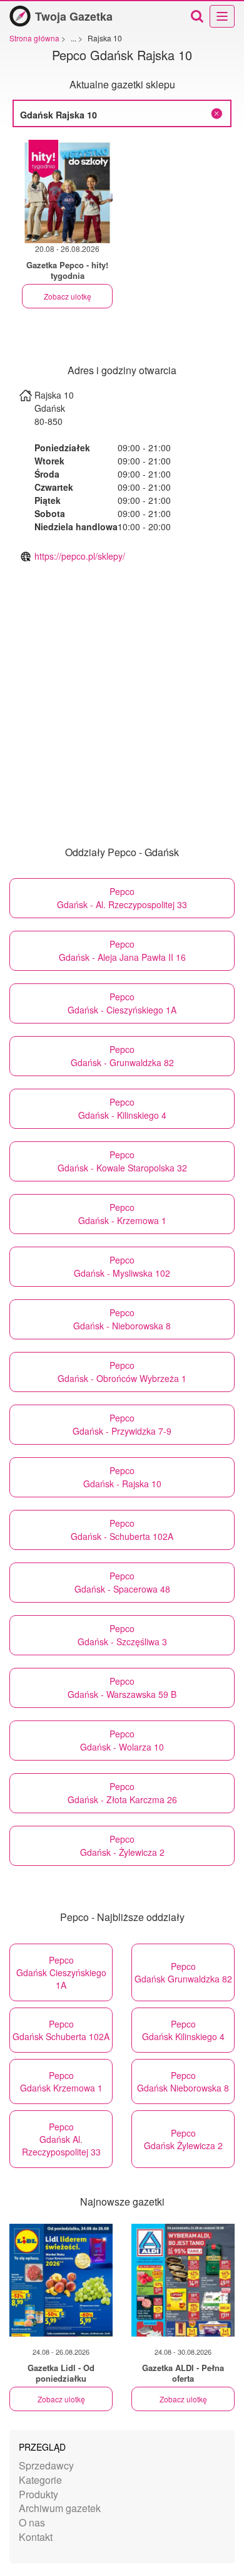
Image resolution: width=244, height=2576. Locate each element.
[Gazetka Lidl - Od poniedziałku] (61, 2280)
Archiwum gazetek (60, 2508)
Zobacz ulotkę (68, 296)
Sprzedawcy (46, 2465)
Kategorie (40, 2480)
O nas (32, 2522)
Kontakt (36, 2537)
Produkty (38, 2494)
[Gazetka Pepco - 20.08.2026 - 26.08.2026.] (67, 191)
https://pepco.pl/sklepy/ (80, 556)
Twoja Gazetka (74, 16)
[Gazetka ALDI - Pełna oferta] (183, 2280)
